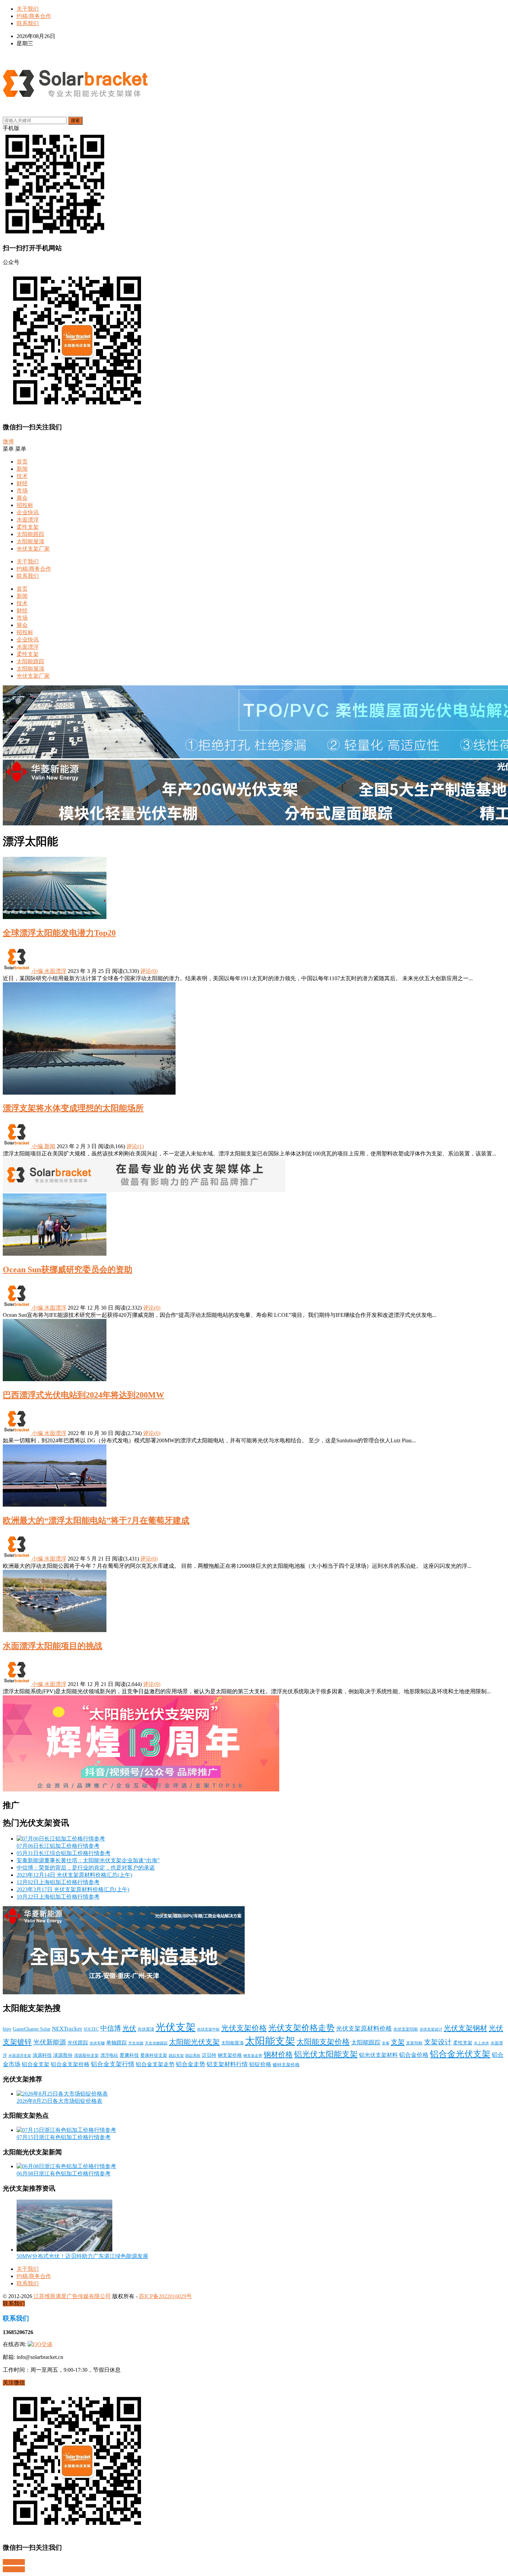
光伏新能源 (50, 2042)
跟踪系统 (193, 2056)
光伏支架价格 (244, 2028)
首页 (22, 462)
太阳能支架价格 (323, 2042)
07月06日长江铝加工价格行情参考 (58, 1846)
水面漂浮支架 (20, 2055)
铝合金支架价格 (70, 2064)
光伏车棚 (97, 2043)
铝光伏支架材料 (378, 2055)
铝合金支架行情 (113, 2064)
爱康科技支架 (154, 2055)
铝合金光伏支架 (460, 2054)
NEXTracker (67, 2029)
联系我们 (28, 23)
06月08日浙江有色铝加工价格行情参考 (64, 2174)
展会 (22, 498)
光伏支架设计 (431, 2029)
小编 (37, 971)
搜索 (75, 120)
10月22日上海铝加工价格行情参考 (58, 1897)
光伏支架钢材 (465, 2028)
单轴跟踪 (116, 2043)
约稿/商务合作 (34, 16)
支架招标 (414, 2043)
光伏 (129, 2028)
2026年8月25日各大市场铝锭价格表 (59, 2101)
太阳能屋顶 (30, 541)
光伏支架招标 (406, 2029)
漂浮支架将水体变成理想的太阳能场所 (73, 1108)
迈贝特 (209, 2055)
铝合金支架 (36, 2064)
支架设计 (438, 2042)
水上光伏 (481, 2043)
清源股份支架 (86, 2055)
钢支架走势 (253, 2056)
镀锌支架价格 (286, 2065)
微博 (8, 442)
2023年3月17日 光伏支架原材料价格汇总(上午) (73, 1889)
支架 (398, 2042)
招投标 (25, 505)
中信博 (111, 2028)
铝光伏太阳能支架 (326, 2054)
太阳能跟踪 (30, 534)
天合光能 (136, 2043)
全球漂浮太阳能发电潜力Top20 (59, 933)
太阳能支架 (270, 2041)
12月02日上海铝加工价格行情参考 (58, 1882)
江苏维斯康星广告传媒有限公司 (72, 2296)
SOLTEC (91, 2029)
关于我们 (28, 9)
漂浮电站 (109, 2055)
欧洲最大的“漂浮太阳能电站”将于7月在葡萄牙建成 (96, 1520)
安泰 (386, 2043)
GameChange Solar (32, 2029)
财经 (22, 483)
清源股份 (63, 2055)
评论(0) (149, 971)
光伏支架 (176, 2027)
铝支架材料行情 (227, 2064)
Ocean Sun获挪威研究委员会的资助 (68, 1270)
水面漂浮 (28, 520)
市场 (22, 491)
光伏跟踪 (78, 2043)
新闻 (22, 469)
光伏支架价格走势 (301, 2028)
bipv (7, 2029)
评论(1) (135, 1146)
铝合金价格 (414, 2055)
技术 (22, 476)
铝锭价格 (260, 2064)
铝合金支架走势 (155, 2064)
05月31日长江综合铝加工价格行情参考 (64, 1853)
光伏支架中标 (208, 2029)
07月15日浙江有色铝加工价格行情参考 (64, 2137)
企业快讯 (28, 512)
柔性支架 (28, 527)
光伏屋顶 (146, 2029)
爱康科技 (129, 2055)
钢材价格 (278, 2054)
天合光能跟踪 (156, 2043)
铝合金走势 (191, 2064)
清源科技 (42, 2055)
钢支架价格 (230, 2055)
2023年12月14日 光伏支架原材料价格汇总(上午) (74, 1875)
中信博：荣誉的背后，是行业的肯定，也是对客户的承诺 (86, 1868)
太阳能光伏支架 (194, 2042)
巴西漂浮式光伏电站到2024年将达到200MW (83, 1395)
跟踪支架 (176, 2055)
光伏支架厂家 (33, 549)
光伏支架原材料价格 (364, 2029)
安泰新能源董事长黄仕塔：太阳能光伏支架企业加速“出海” (88, 1860)
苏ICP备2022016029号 (165, 2296)
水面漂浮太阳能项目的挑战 (53, 1646)
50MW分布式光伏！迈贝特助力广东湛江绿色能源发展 (82, 2256)
